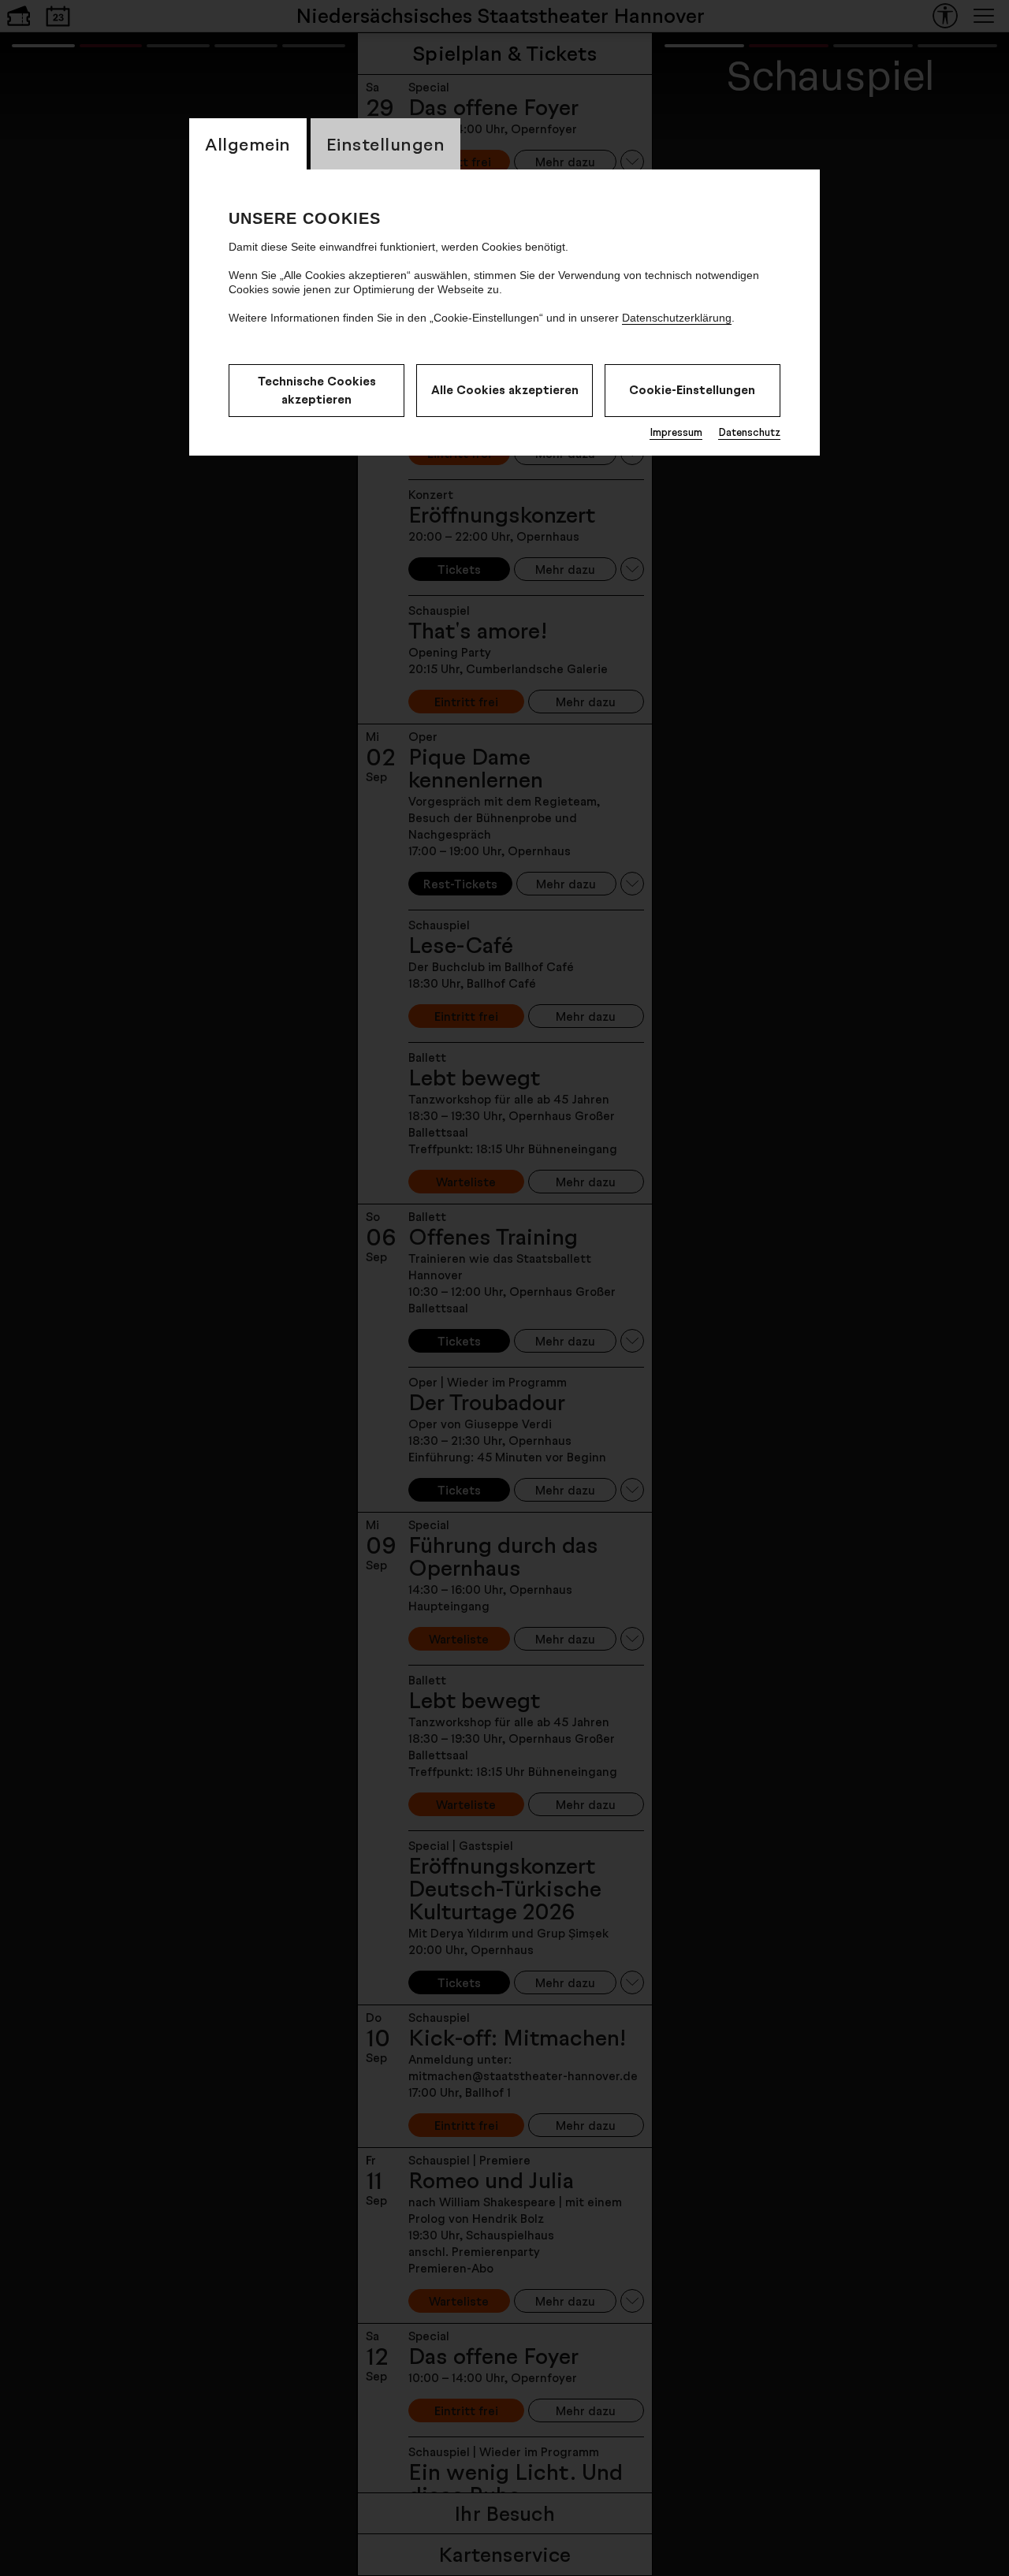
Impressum (676, 432)
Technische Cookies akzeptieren (317, 390)
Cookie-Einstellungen (692, 390)
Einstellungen (386, 144)
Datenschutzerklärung (677, 318)
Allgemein (248, 144)
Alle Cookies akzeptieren (505, 390)
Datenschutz (749, 432)
